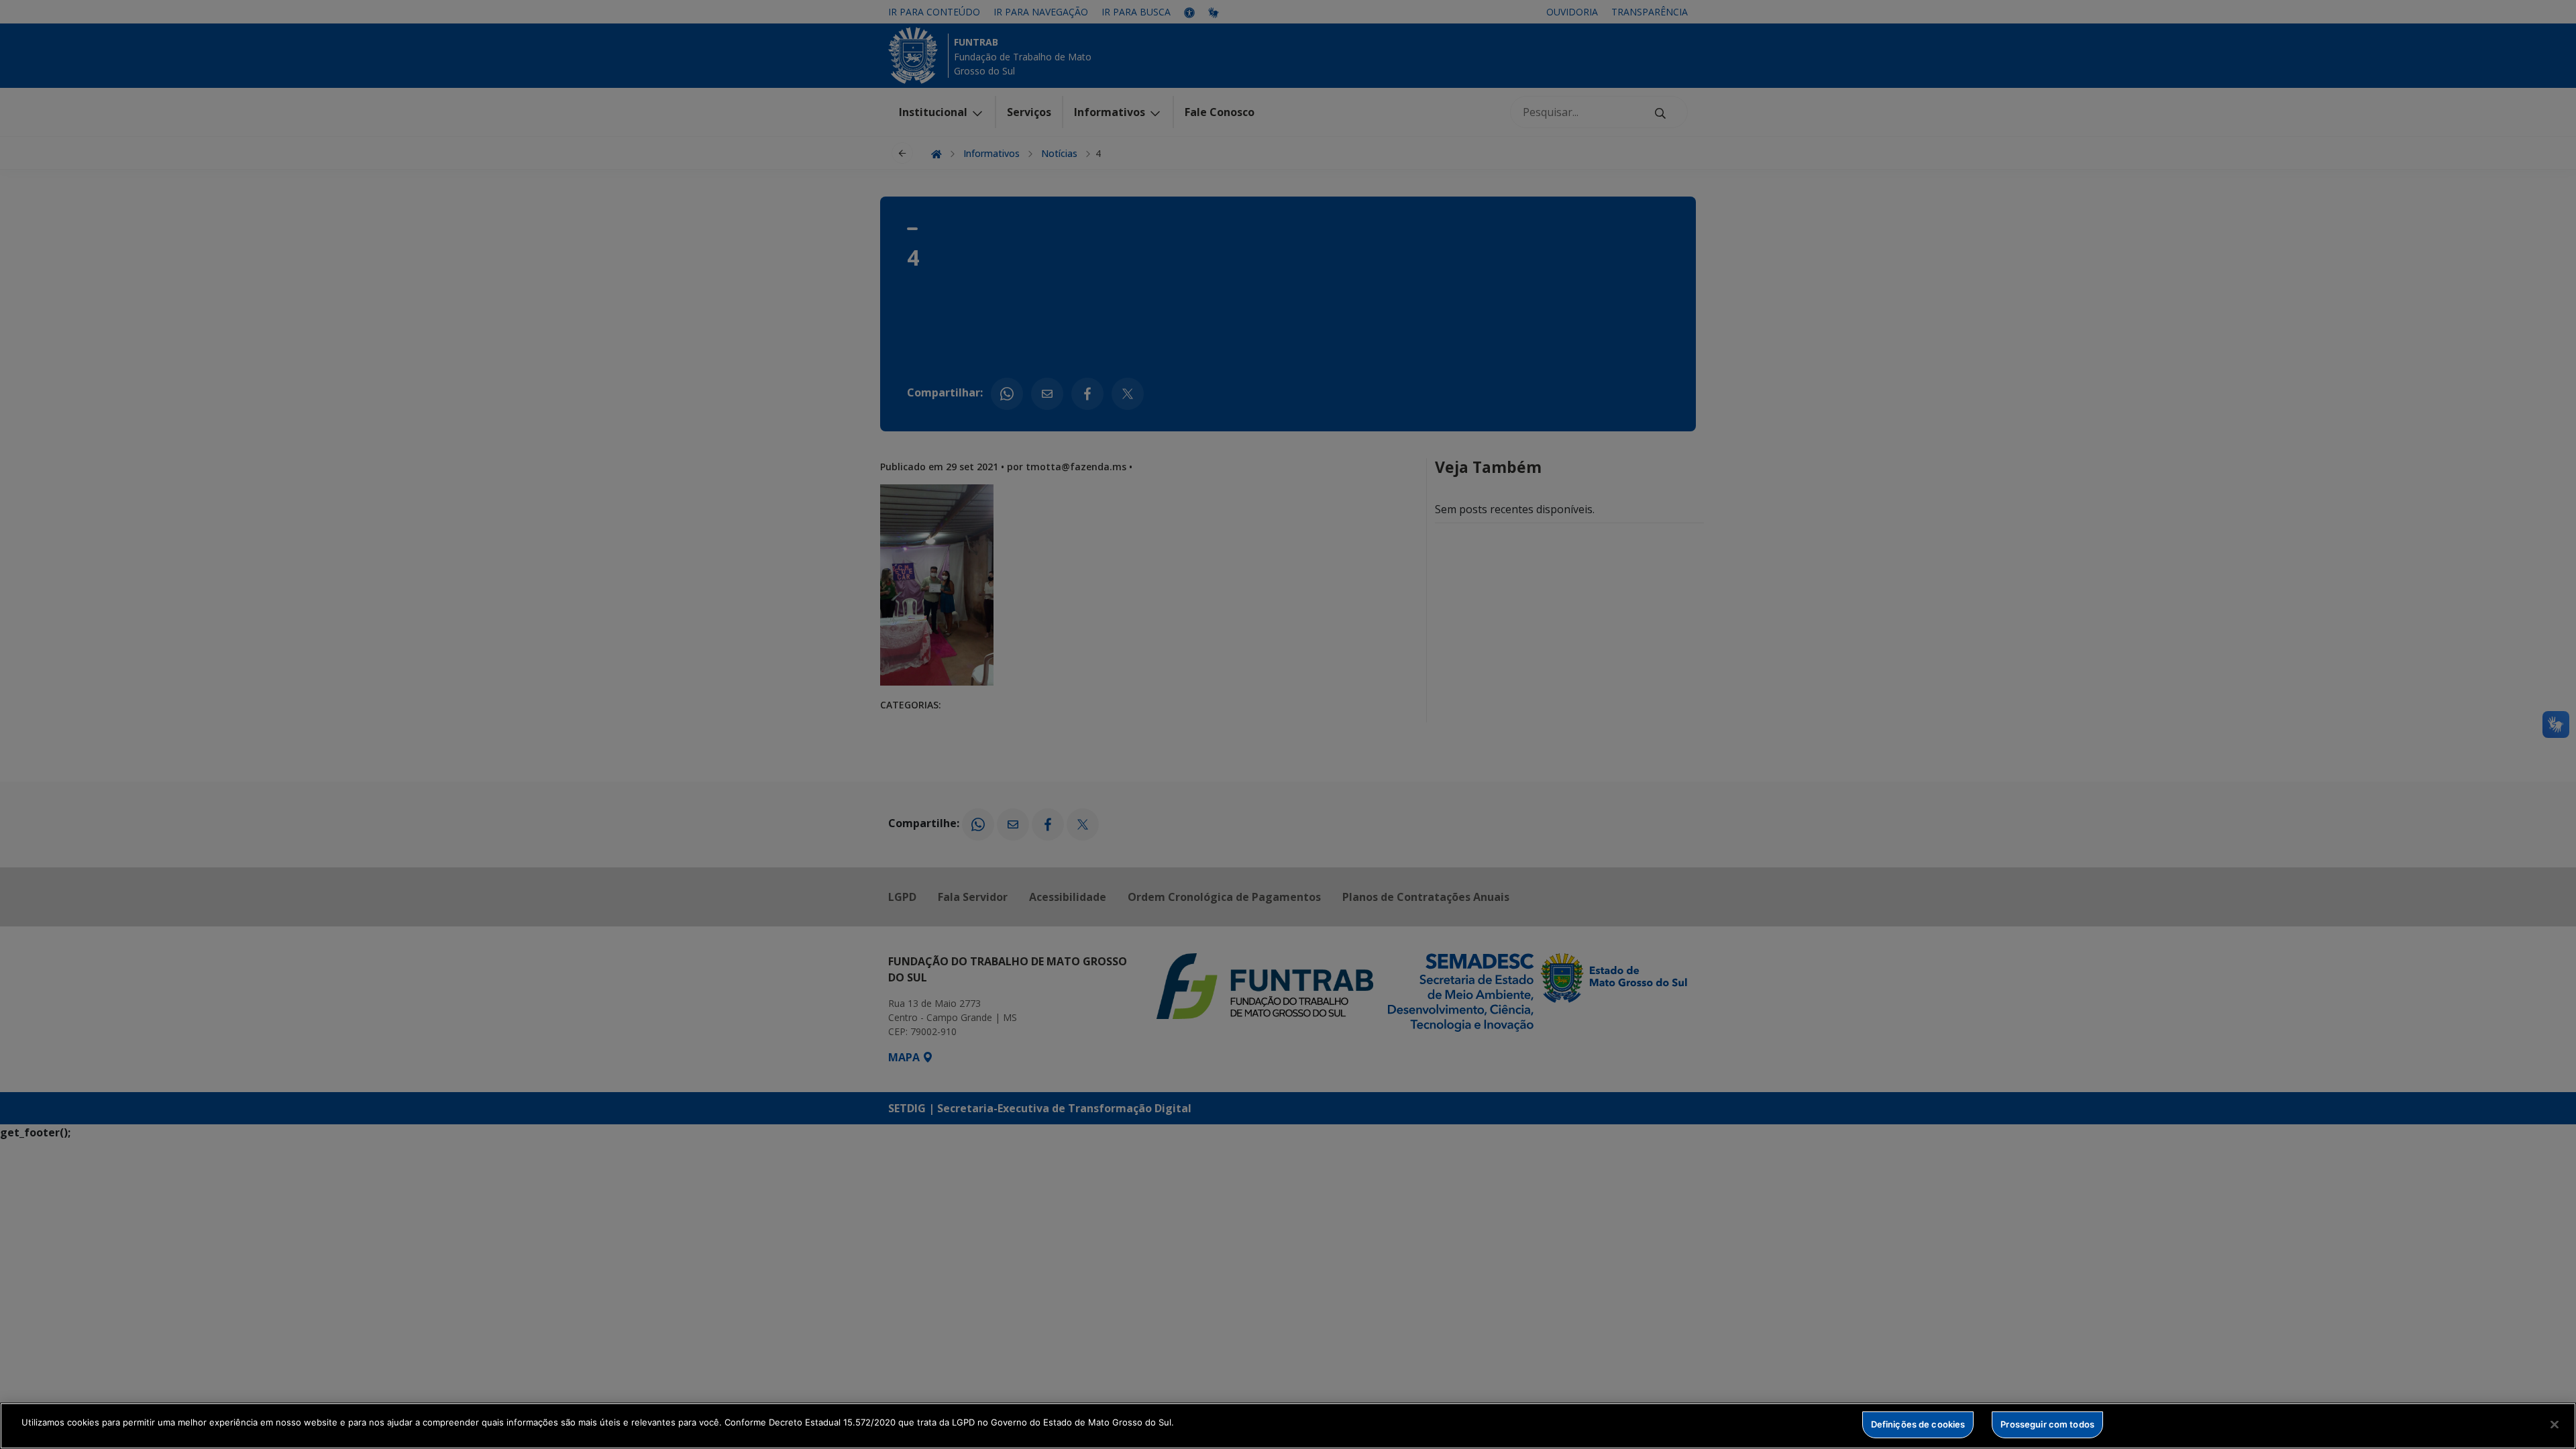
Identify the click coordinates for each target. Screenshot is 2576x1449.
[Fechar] (2555, 1424)
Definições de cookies (1918, 1424)
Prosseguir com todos (2047, 1424)
